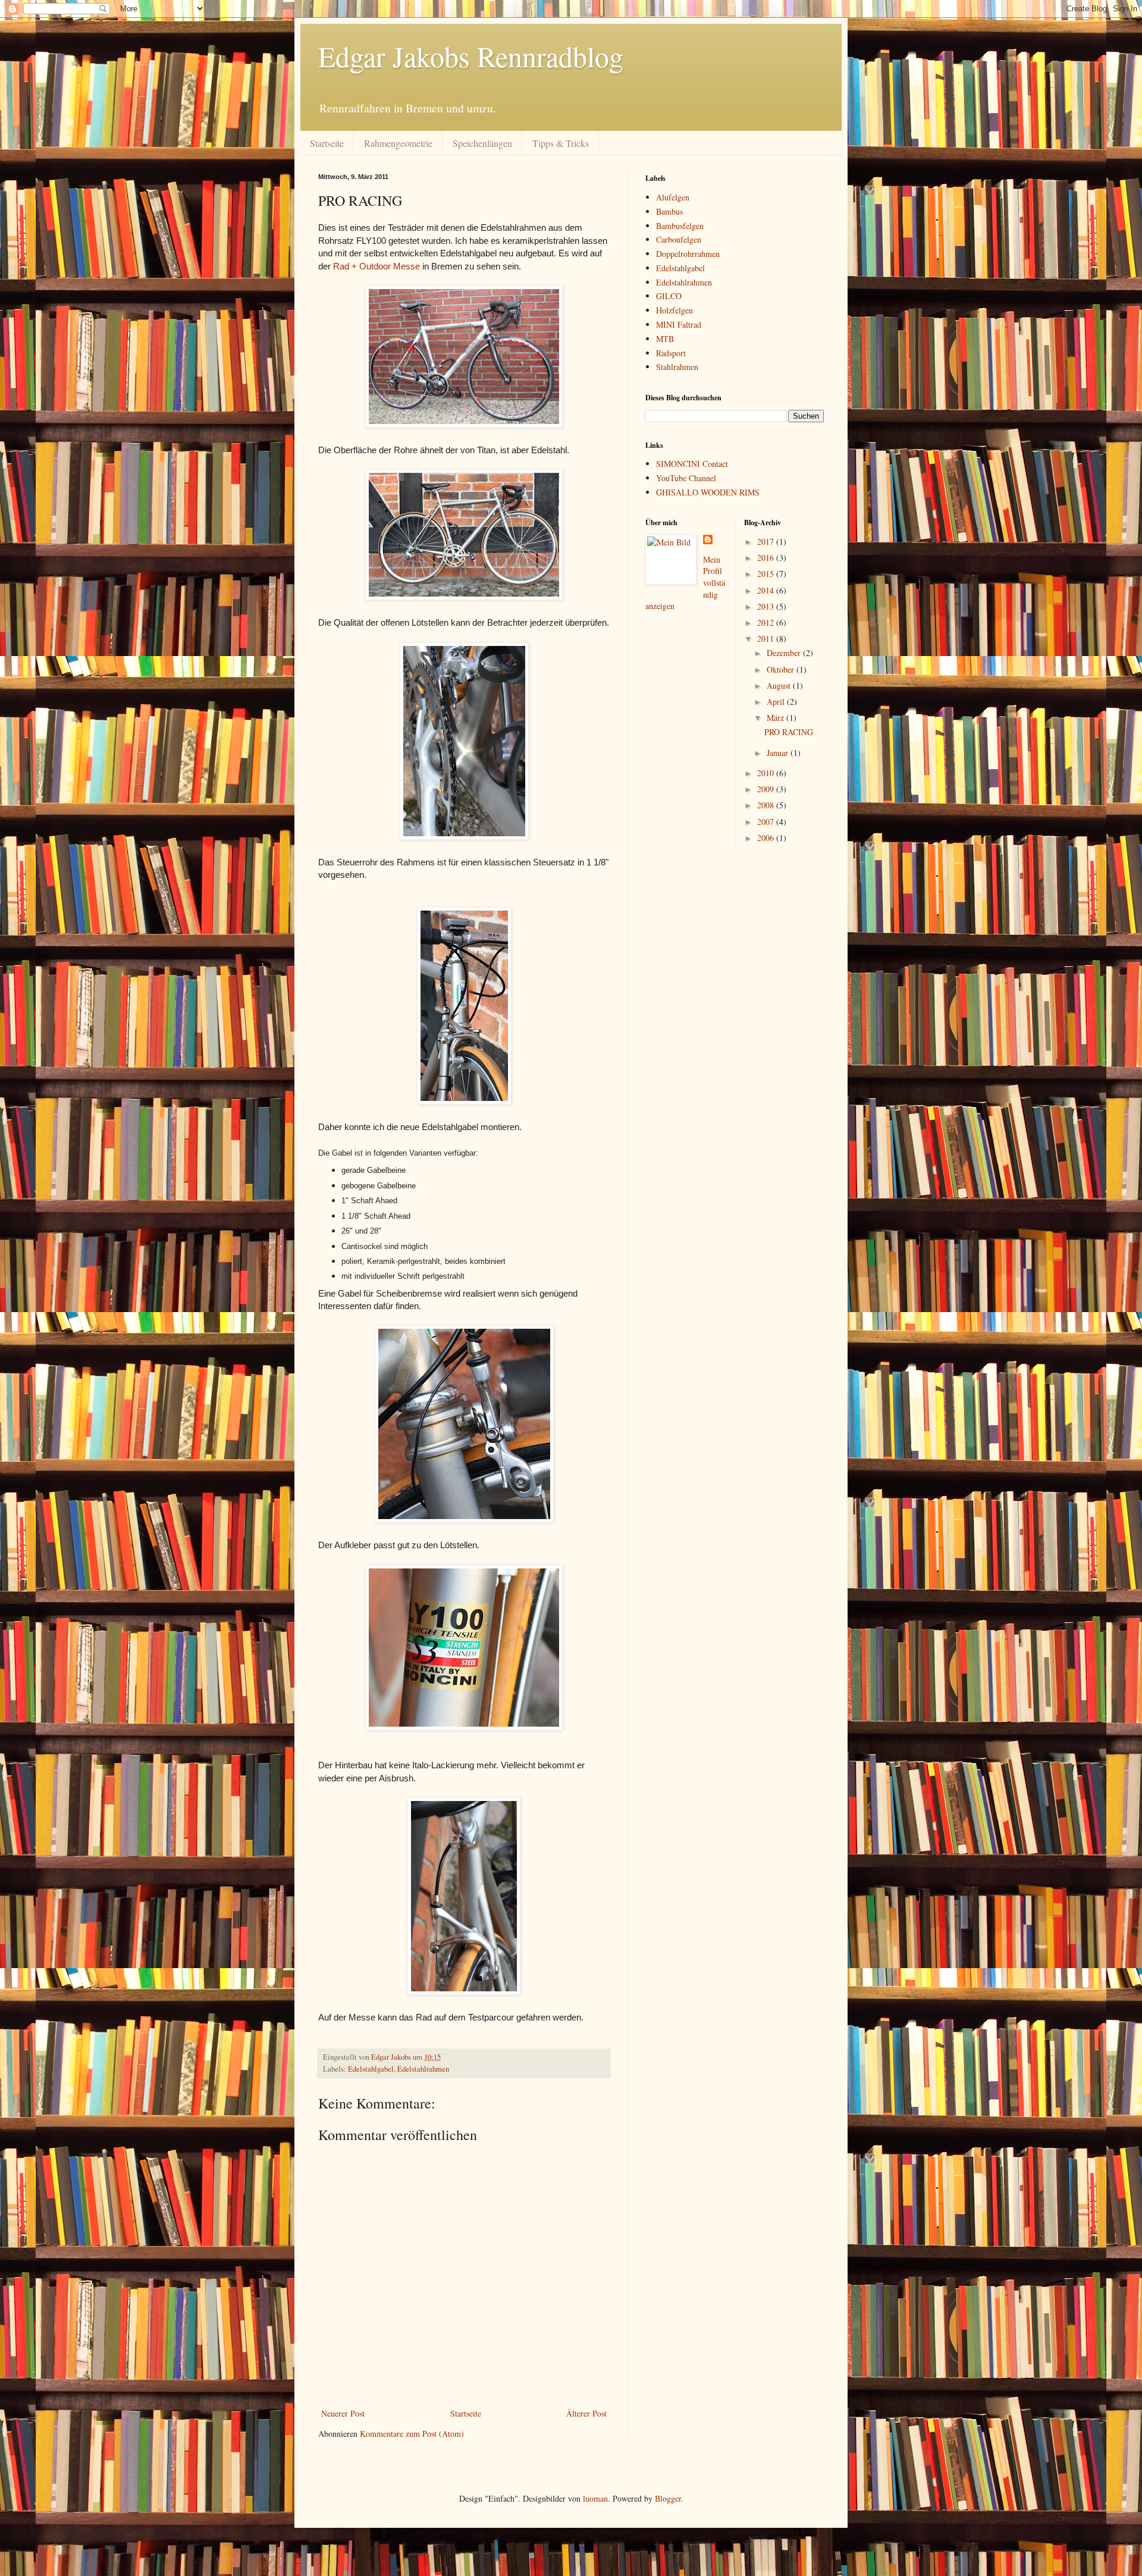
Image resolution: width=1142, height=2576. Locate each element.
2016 (767, 558)
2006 (767, 838)
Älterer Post (586, 2413)
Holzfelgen (674, 310)
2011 (767, 638)
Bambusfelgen (680, 226)
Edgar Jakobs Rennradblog (471, 56)
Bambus (669, 211)
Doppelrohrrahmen (688, 254)
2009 (767, 789)
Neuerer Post (343, 2413)
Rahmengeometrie (398, 143)
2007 (767, 822)
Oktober (782, 669)
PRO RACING (789, 732)
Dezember (785, 653)
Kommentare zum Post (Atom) (412, 2434)
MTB (665, 339)
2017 (767, 542)
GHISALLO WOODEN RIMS (708, 492)
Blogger (668, 2498)
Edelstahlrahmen (423, 2069)
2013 (767, 606)
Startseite (327, 143)
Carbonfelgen (679, 239)
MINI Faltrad (679, 324)
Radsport (671, 353)
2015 (767, 574)
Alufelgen (673, 197)
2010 (767, 773)
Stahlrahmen (677, 367)
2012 (767, 622)
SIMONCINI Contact (692, 464)
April (777, 702)
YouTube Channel (686, 478)
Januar (779, 753)
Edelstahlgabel (371, 2069)
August (780, 685)
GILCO (669, 296)
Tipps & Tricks (561, 143)
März (777, 718)
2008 (767, 805)
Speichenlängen (482, 143)
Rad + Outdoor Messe (377, 266)
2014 (767, 590)
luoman (595, 2498)
